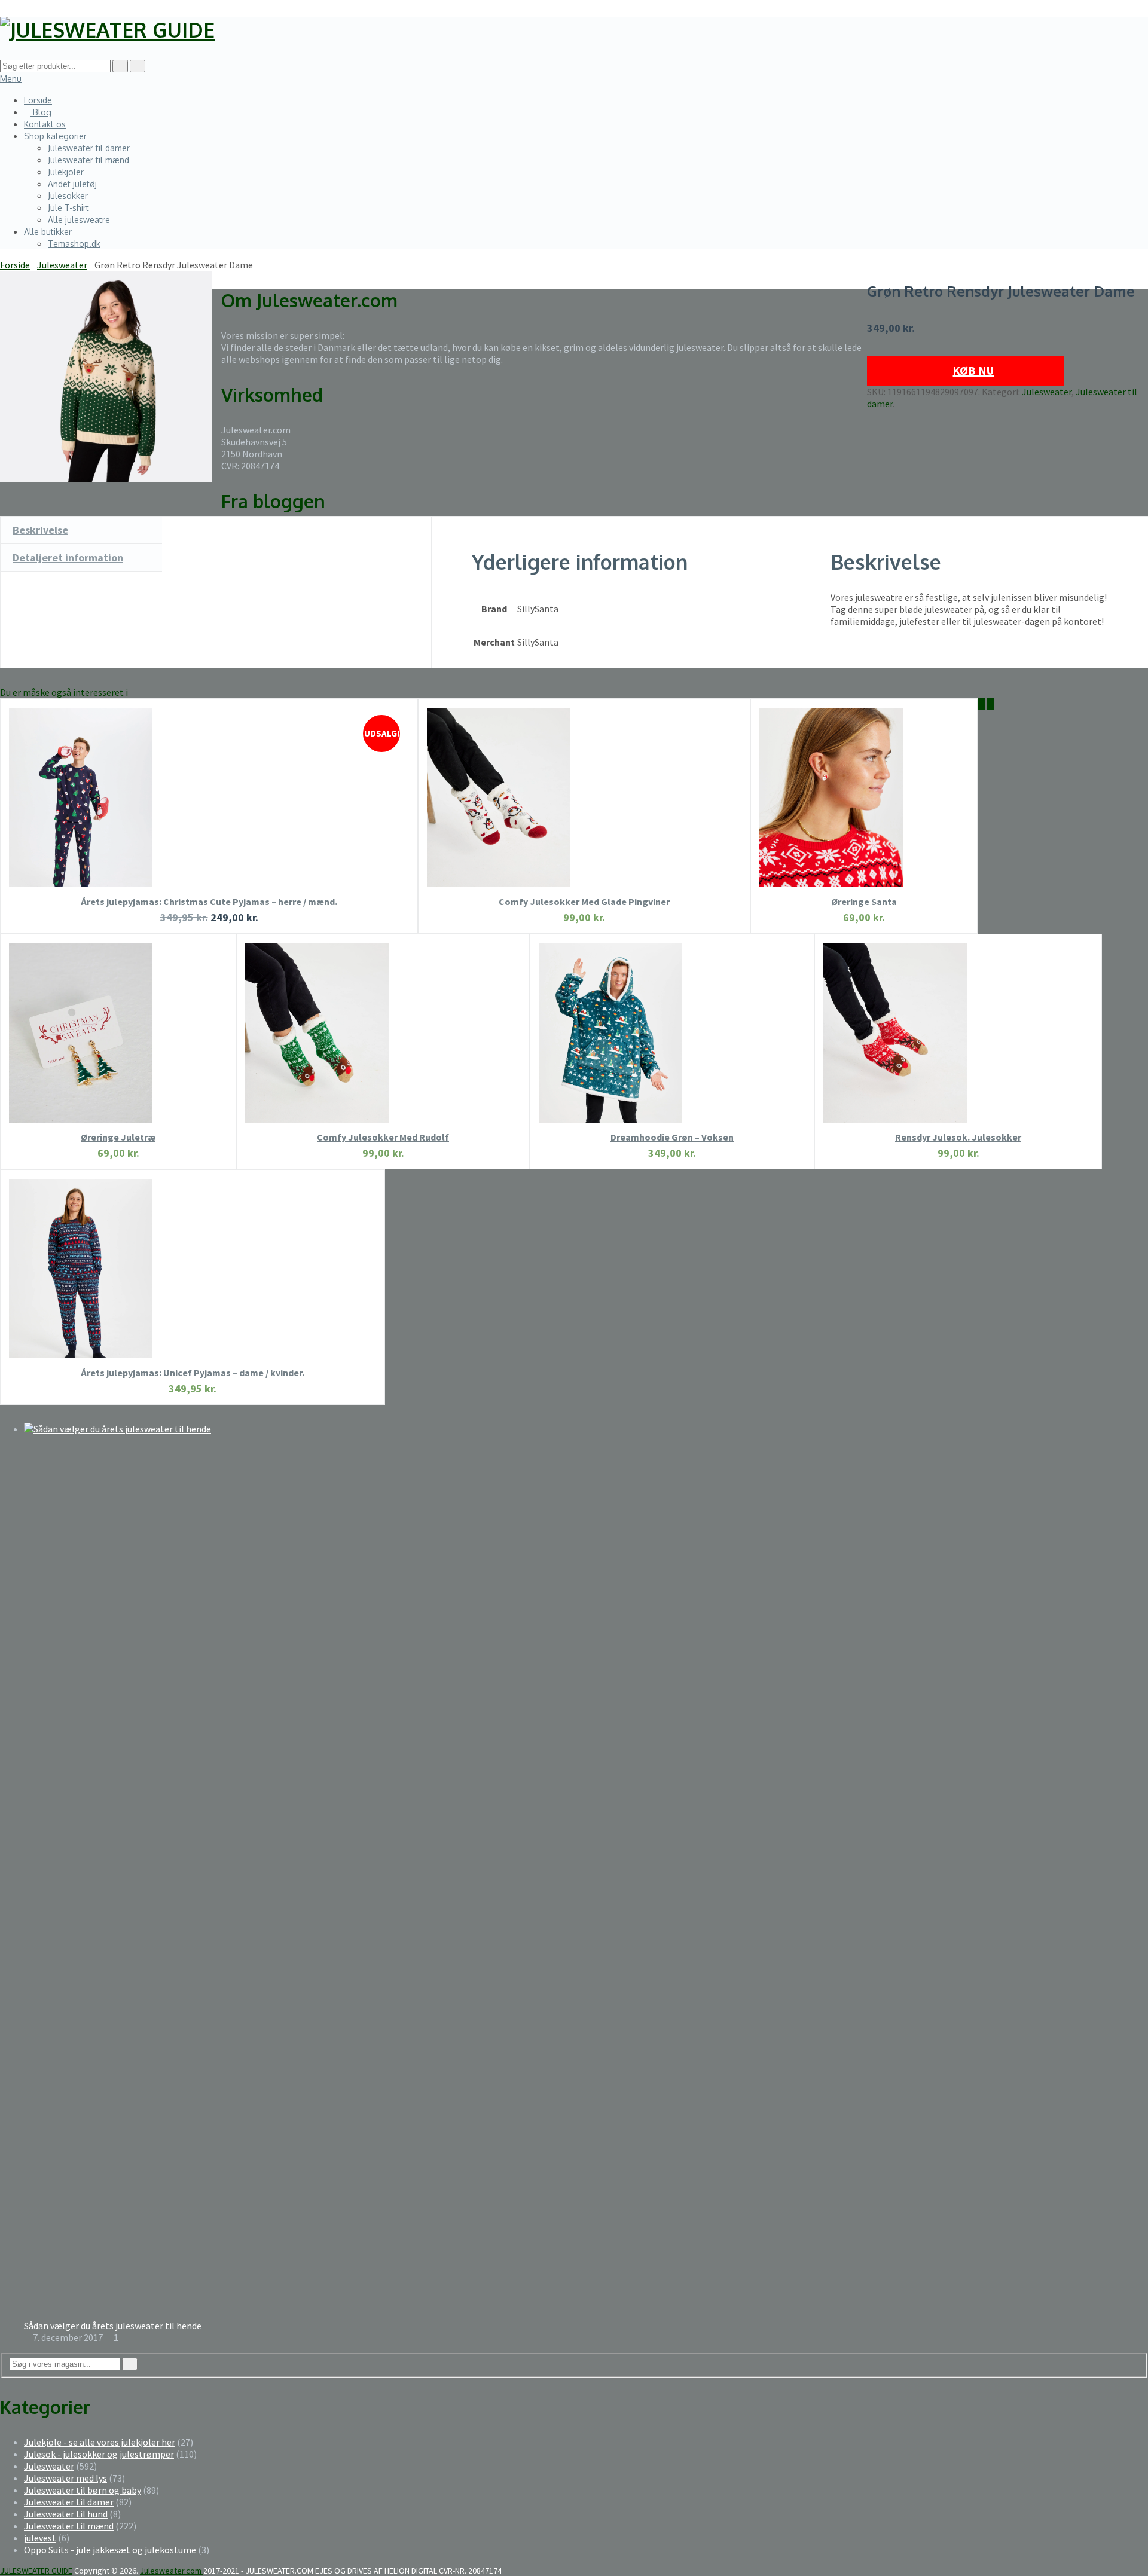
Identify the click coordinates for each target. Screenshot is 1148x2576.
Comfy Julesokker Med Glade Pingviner (584, 902)
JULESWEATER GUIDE (36, 2571)
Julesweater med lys (65, 2478)
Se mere (209, 815)
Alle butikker (48, 232)
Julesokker (68, 196)
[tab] (81, 530)
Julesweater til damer (89, 148)
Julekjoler (66, 172)
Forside (38, 100)
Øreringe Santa (864, 902)
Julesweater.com (172, 2571)
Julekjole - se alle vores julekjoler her (100, 2442)
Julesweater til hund (66, 2514)
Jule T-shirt (68, 208)
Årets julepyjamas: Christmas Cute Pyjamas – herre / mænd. (209, 902)
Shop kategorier (55, 136)
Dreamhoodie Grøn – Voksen (672, 1137)
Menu (11, 79)
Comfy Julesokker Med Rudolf (383, 1137)
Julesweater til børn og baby (83, 2490)
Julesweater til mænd (88, 160)
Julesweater (1047, 392)
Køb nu (973, 370)
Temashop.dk (74, 244)
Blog (41, 112)
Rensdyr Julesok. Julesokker (958, 1137)
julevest (40, 2538)
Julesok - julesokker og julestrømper (99, 2454)
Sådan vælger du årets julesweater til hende (113, 2326)
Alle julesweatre (79, 220)
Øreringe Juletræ (118, 1137)
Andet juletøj (72, 184)
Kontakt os (45, 124)
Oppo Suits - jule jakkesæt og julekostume (110, 2550)
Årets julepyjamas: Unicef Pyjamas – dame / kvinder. (193, 1373)
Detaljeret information (68, 557)
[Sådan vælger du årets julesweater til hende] (586, 1429)
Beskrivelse (40, 530)
